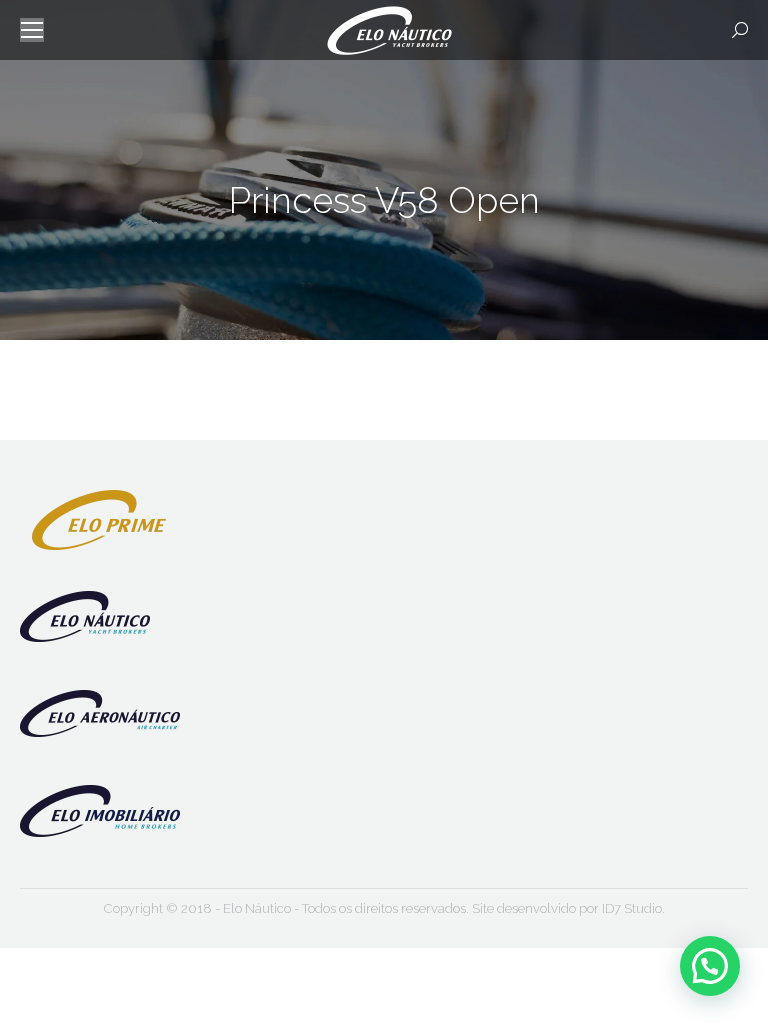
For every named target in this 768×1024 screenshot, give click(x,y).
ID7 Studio (632, 908)
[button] (710, 966)
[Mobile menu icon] (32, 30)
